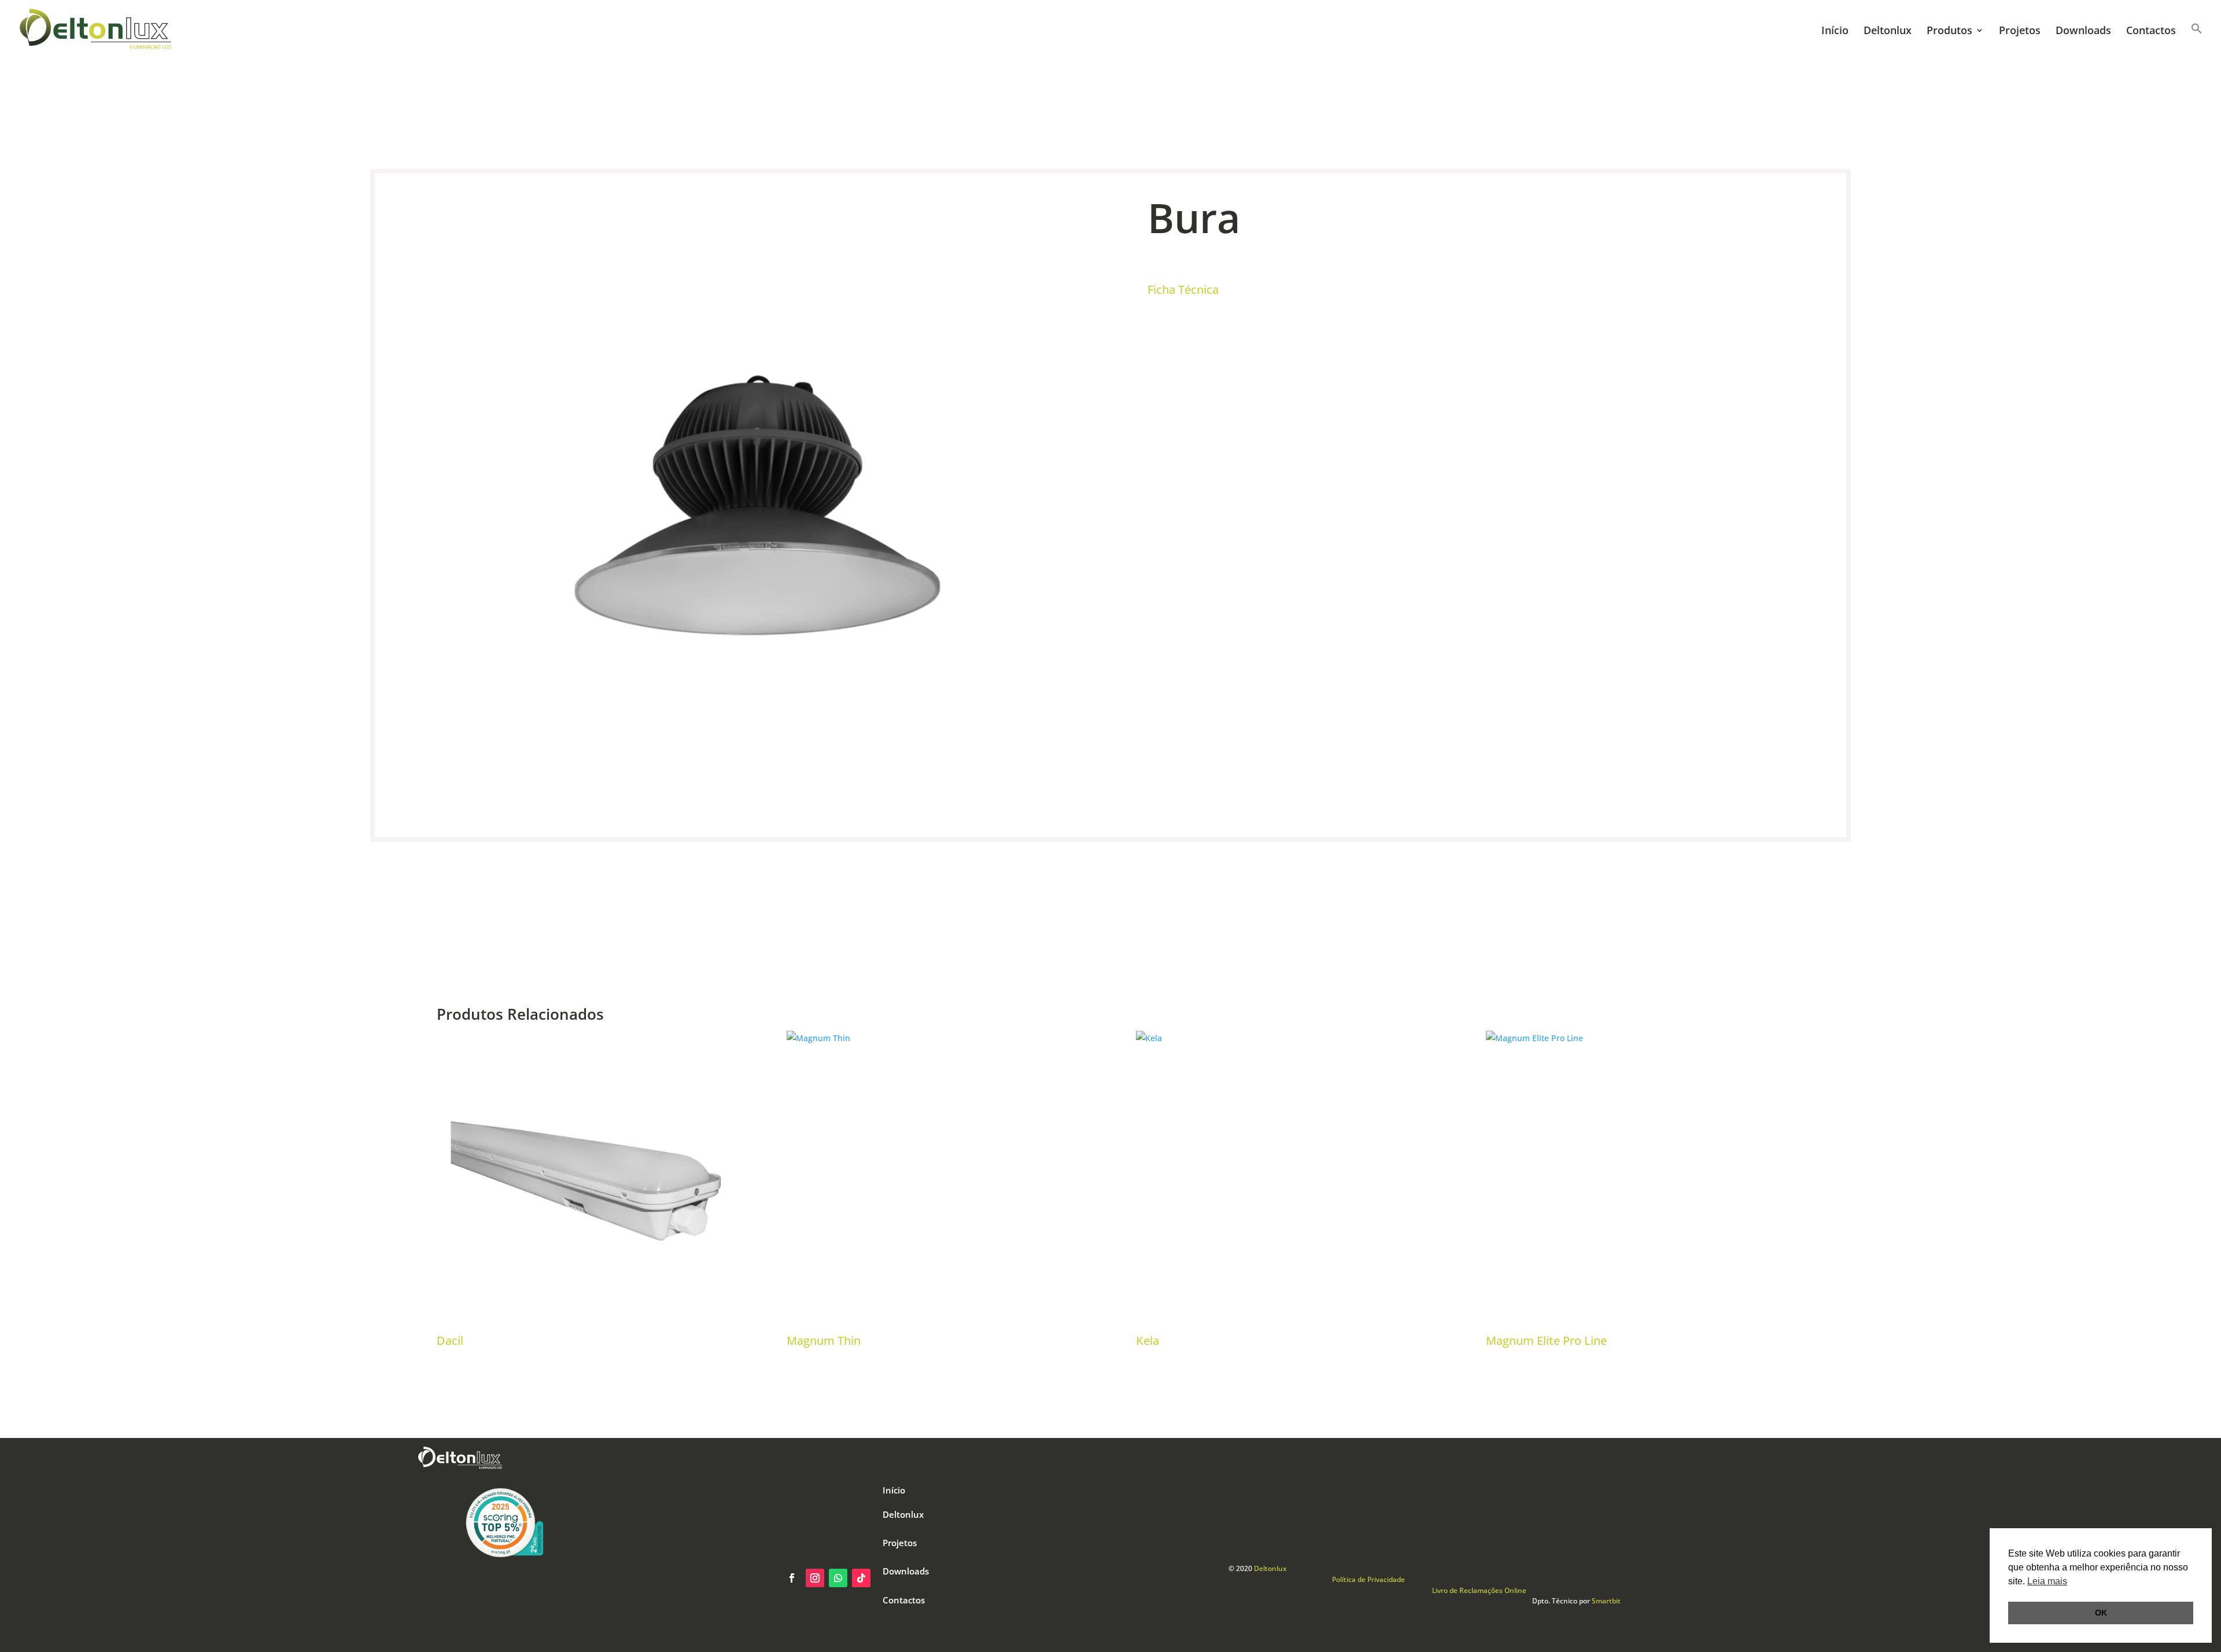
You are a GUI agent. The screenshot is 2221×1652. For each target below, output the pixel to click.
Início (1835, 32)
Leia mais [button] (2047, 1581)
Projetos (2020, 32)
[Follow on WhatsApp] (838, 1578)
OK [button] (2101, 1613)
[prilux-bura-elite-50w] (757, 818)
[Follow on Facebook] (792, 1578)
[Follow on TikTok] (861, 1578)
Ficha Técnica (1183, 290)
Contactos (2151, 32)
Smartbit (1606, 1601)
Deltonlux (1888, 32)
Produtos (1949, 32)
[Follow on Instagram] (815, 1578)
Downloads (2083, 32)
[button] (2197, 40)
